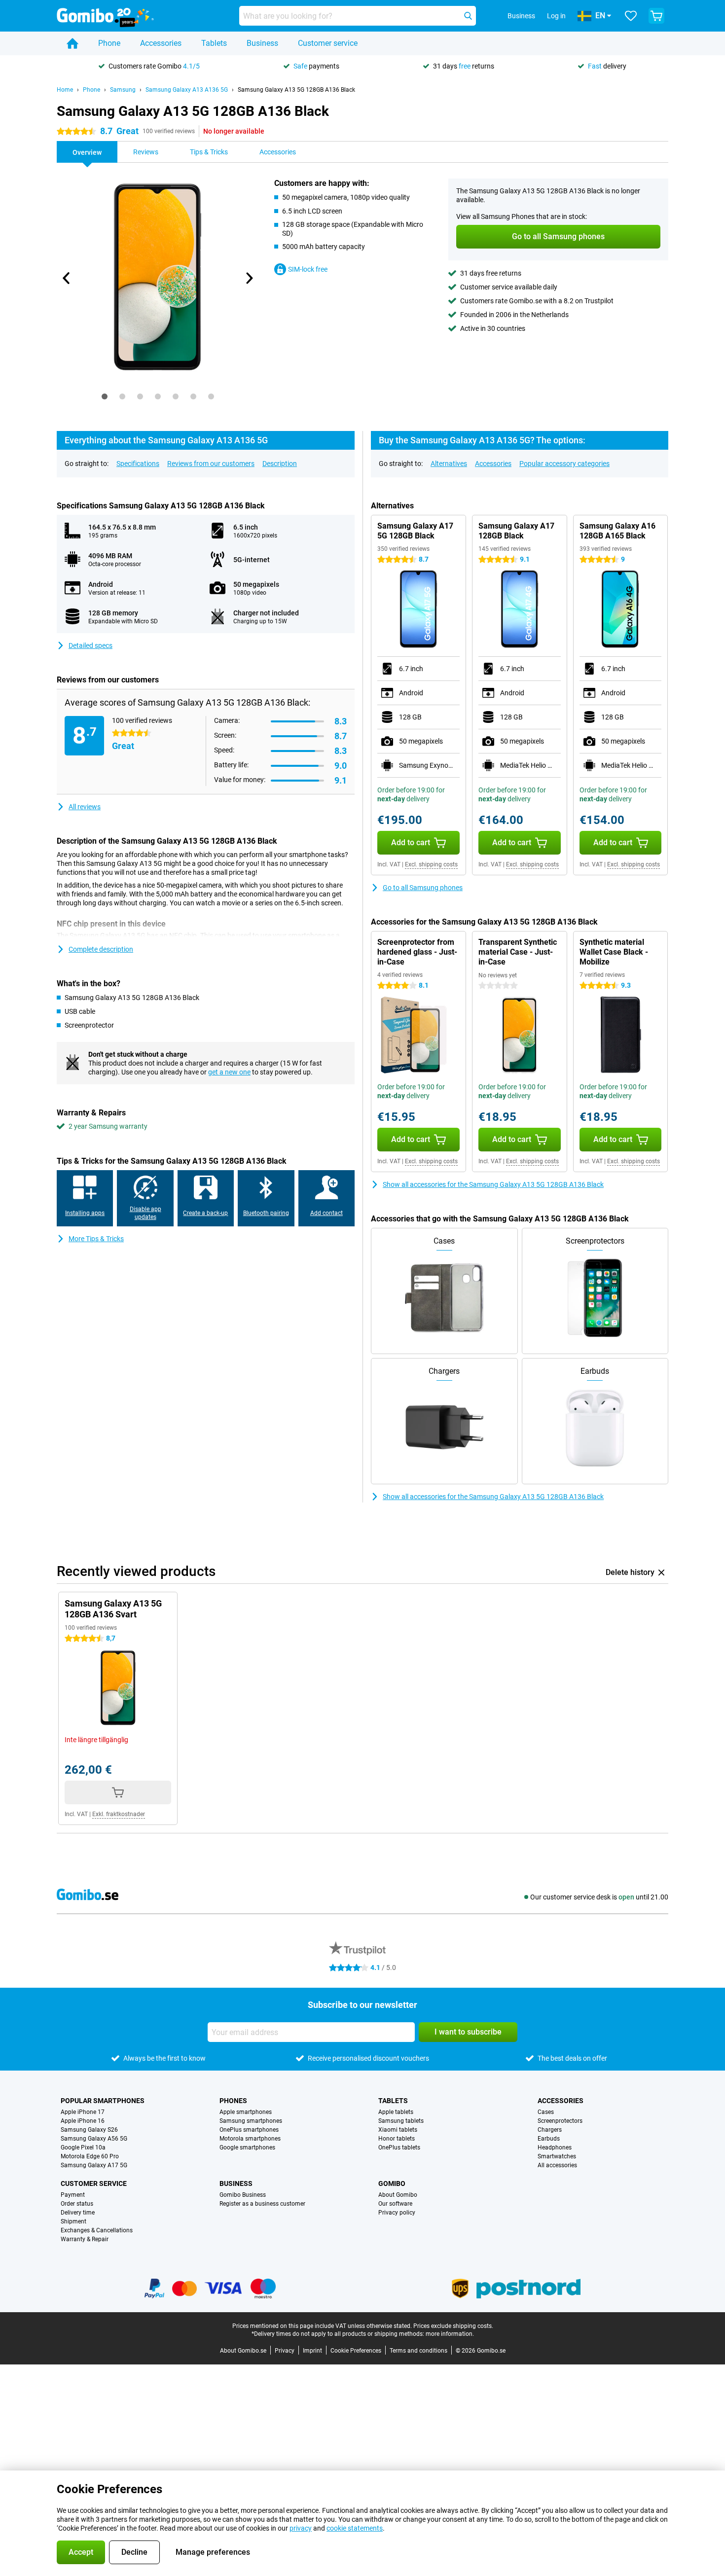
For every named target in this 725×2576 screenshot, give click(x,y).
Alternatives (449, 464)
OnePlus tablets (399, 2147)
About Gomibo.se (243, 2351)
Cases (546, 2112)
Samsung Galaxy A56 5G (94, 2139)
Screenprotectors (560, 2121)
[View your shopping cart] (656, 16)
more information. (450, 2334)
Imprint (312, 2351)
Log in (556, 16)
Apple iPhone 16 (83, 2121)
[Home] (72, 43)
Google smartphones (247, 2147)
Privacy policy (397, 2213)
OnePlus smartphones (249, 2130)
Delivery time (78, 2213)
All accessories (557, 2165)
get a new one (229, 1072)
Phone (109, 43)
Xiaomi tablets (398, 2130)
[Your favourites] (631, 16)
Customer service (328, 43)
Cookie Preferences (356, 2351)
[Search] (468, 16)
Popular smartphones (103, 2101)
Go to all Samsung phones (423, 888)
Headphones (555, 2147)
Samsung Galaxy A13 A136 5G (187, 90)
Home (65, 90)
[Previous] (67, 278)
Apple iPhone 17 (83, 2112)
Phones (233, 2101)
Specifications (138, 464)
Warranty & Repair (85, 2239)
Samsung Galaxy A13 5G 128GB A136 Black (296, 90)
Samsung (123, 90)
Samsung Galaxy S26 (89, 2130)
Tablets (214, 43)
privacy (301, 2528)
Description (280, 464)
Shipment (73, 2221)
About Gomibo (398, 2195)
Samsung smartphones (251, 2121)
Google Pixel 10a (83, 2147)
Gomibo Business (243, 2195)
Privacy (285, 2351)
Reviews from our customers (211, 464)
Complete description (101, 949)
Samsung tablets (401, 2121)
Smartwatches (557, 2156)
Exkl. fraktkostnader (119, 1814)
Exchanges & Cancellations (97, 2230)
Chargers (550, 2130)
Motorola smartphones (250, 2139)
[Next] (249, 278)
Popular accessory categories (564, 464)
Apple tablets (396, 2112)
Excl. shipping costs (431, 864)
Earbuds (549, 2139)
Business (262, 43)
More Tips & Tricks (96, 1239)
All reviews (85, 807)
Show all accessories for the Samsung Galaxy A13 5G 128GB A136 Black (493, 1184)
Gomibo (392, 2183)
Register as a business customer (262, 2204)
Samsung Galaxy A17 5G (94, 2165)
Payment (73, 2195)
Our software (395, 2204)
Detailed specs (91, 645)
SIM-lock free (308, 269)
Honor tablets (397, 2139)
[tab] (105, 396)
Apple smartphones (246, 2112)
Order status (77, 2204)
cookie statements (355, 2528)
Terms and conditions (418, 2351)
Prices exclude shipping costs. (453, 2326)
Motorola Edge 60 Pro (90, 2156)
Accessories (161, 43)
